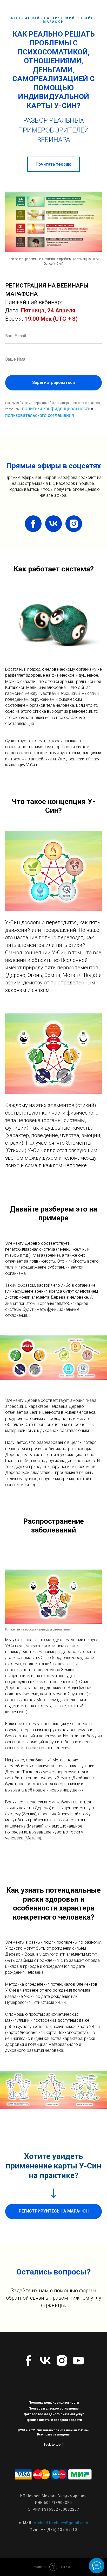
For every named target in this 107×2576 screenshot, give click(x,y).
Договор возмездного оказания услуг (53, 2414)
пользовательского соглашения (40, 415)
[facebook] (33, 524)
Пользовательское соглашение (54, 2409)
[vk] (53, 524)
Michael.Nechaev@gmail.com (61, 2523)
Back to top (52, 2445)
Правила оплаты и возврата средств (54, 2420)
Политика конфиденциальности (54, 2403)
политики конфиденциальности (56, 409)
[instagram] (74, 524)
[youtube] (78, 2361)
